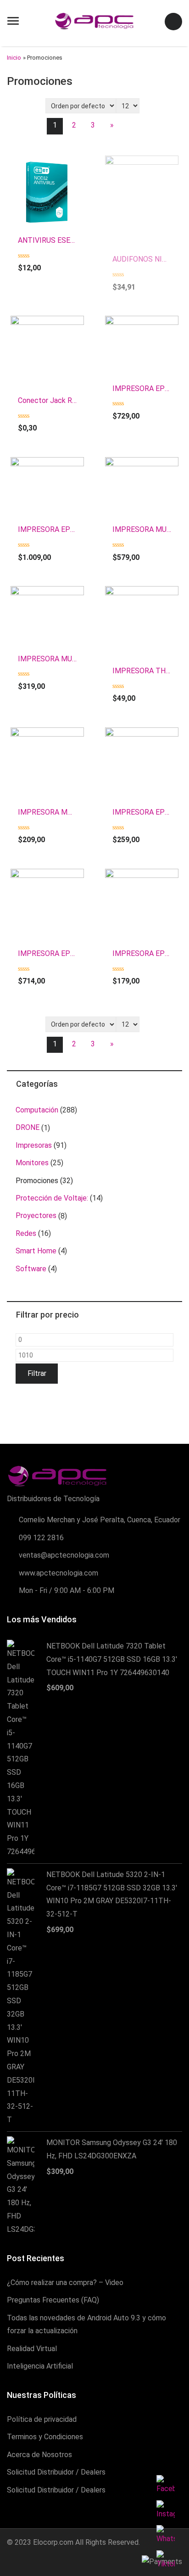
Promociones (37, 1181)
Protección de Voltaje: (52, 1198)
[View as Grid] (17, 107)
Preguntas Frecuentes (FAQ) (53, 2300)
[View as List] (33, 107)
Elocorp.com (53, 2542)
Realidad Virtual (32, 2349)
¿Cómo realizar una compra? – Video (65, 2283)
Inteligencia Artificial (40, 2366)
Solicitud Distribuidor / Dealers (56, 2472)
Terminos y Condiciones (45, 2437)
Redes (26, 1233)
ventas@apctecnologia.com (64, 1555)
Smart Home (36, 1251)
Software (31, 1269)
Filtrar (37, 1373)
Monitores (32, 1163)
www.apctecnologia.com (58, 1573)
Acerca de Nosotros (39, 2455)
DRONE (28, 1127)
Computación (37, 1110)
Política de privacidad (42, 2419)
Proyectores (36, 1215)
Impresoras (34, 1145)
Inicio (14, 58)
